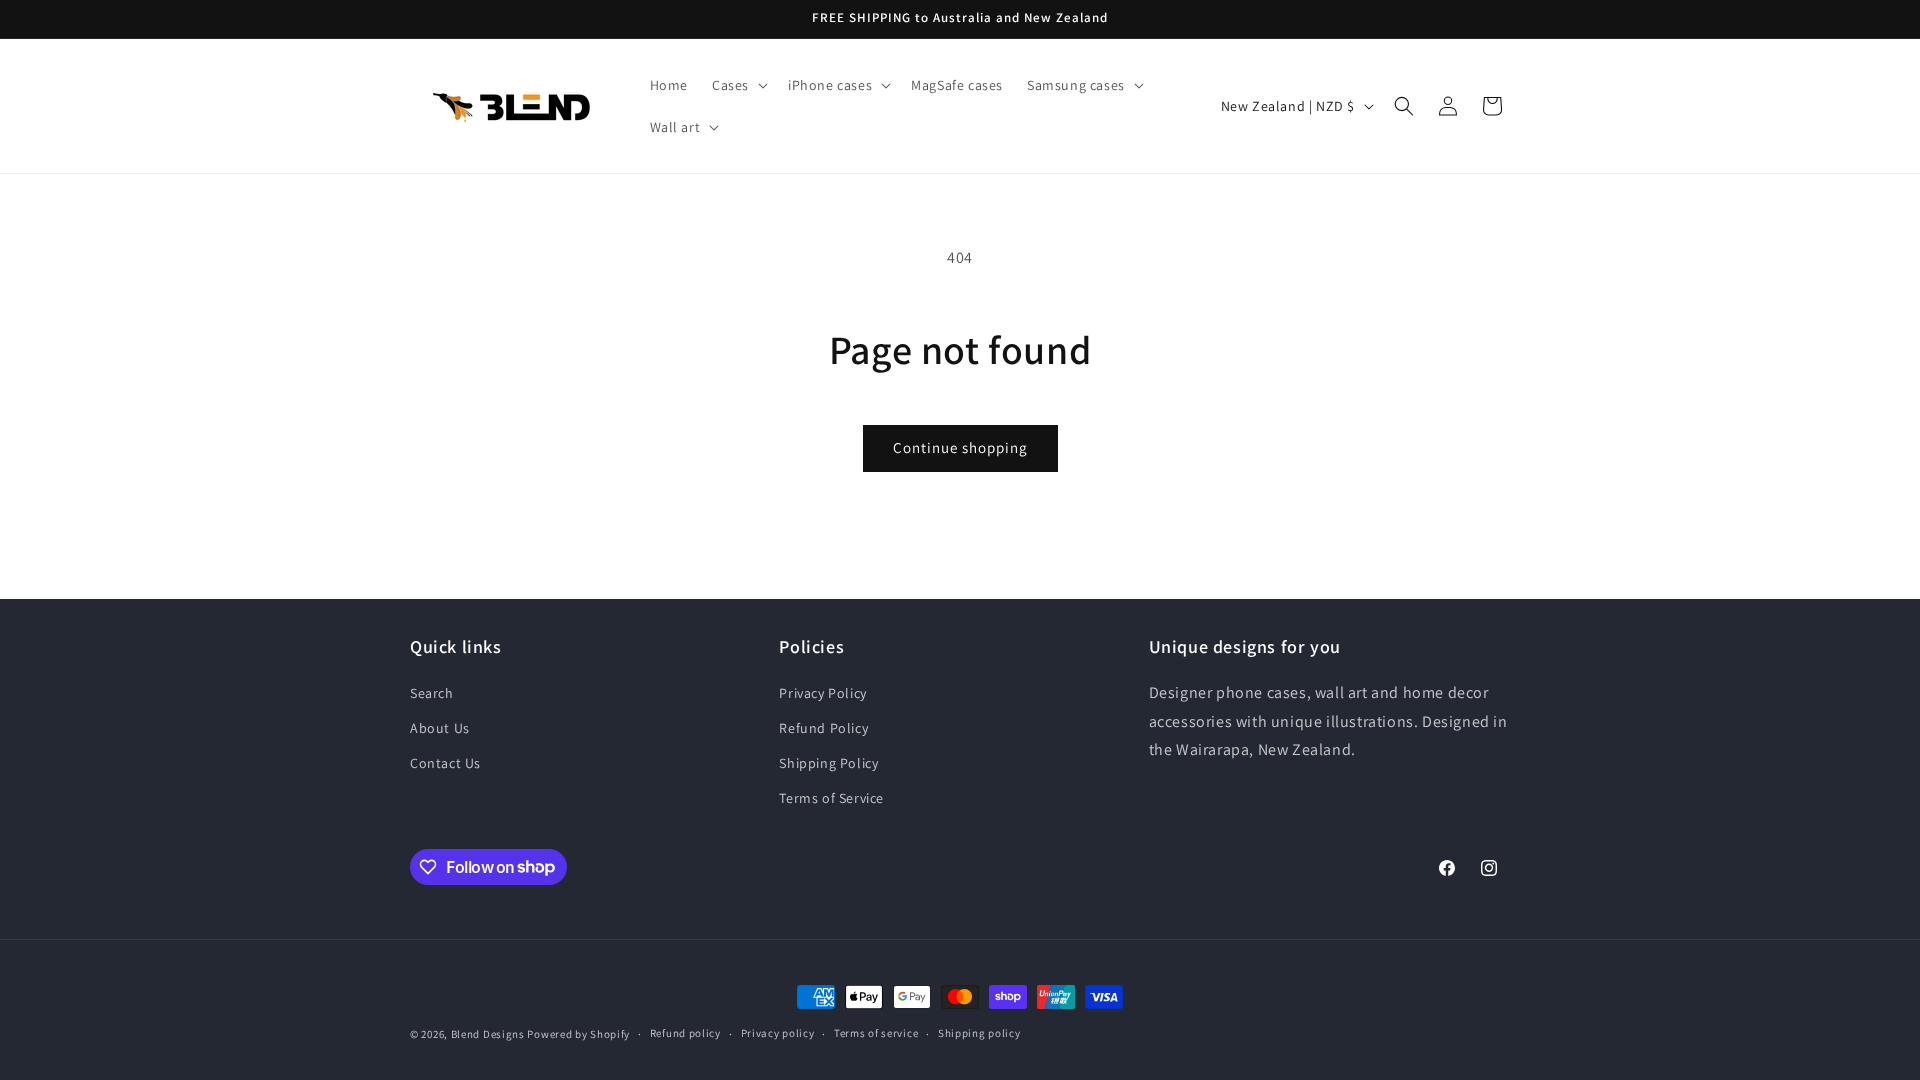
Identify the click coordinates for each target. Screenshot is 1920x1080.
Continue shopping (960, 447)
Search (432, 693)
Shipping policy (979, 1033)
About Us (440, 728)
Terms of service (876, 1033)
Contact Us (445, 763)
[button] (738, 85)
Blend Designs (488, 1034)
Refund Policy (823, 728)
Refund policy (685, 1033)
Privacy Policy (822, 693)
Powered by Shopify (578, 1034)
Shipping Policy (828, 763)
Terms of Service (831, 798)
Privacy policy (778, 1033)
